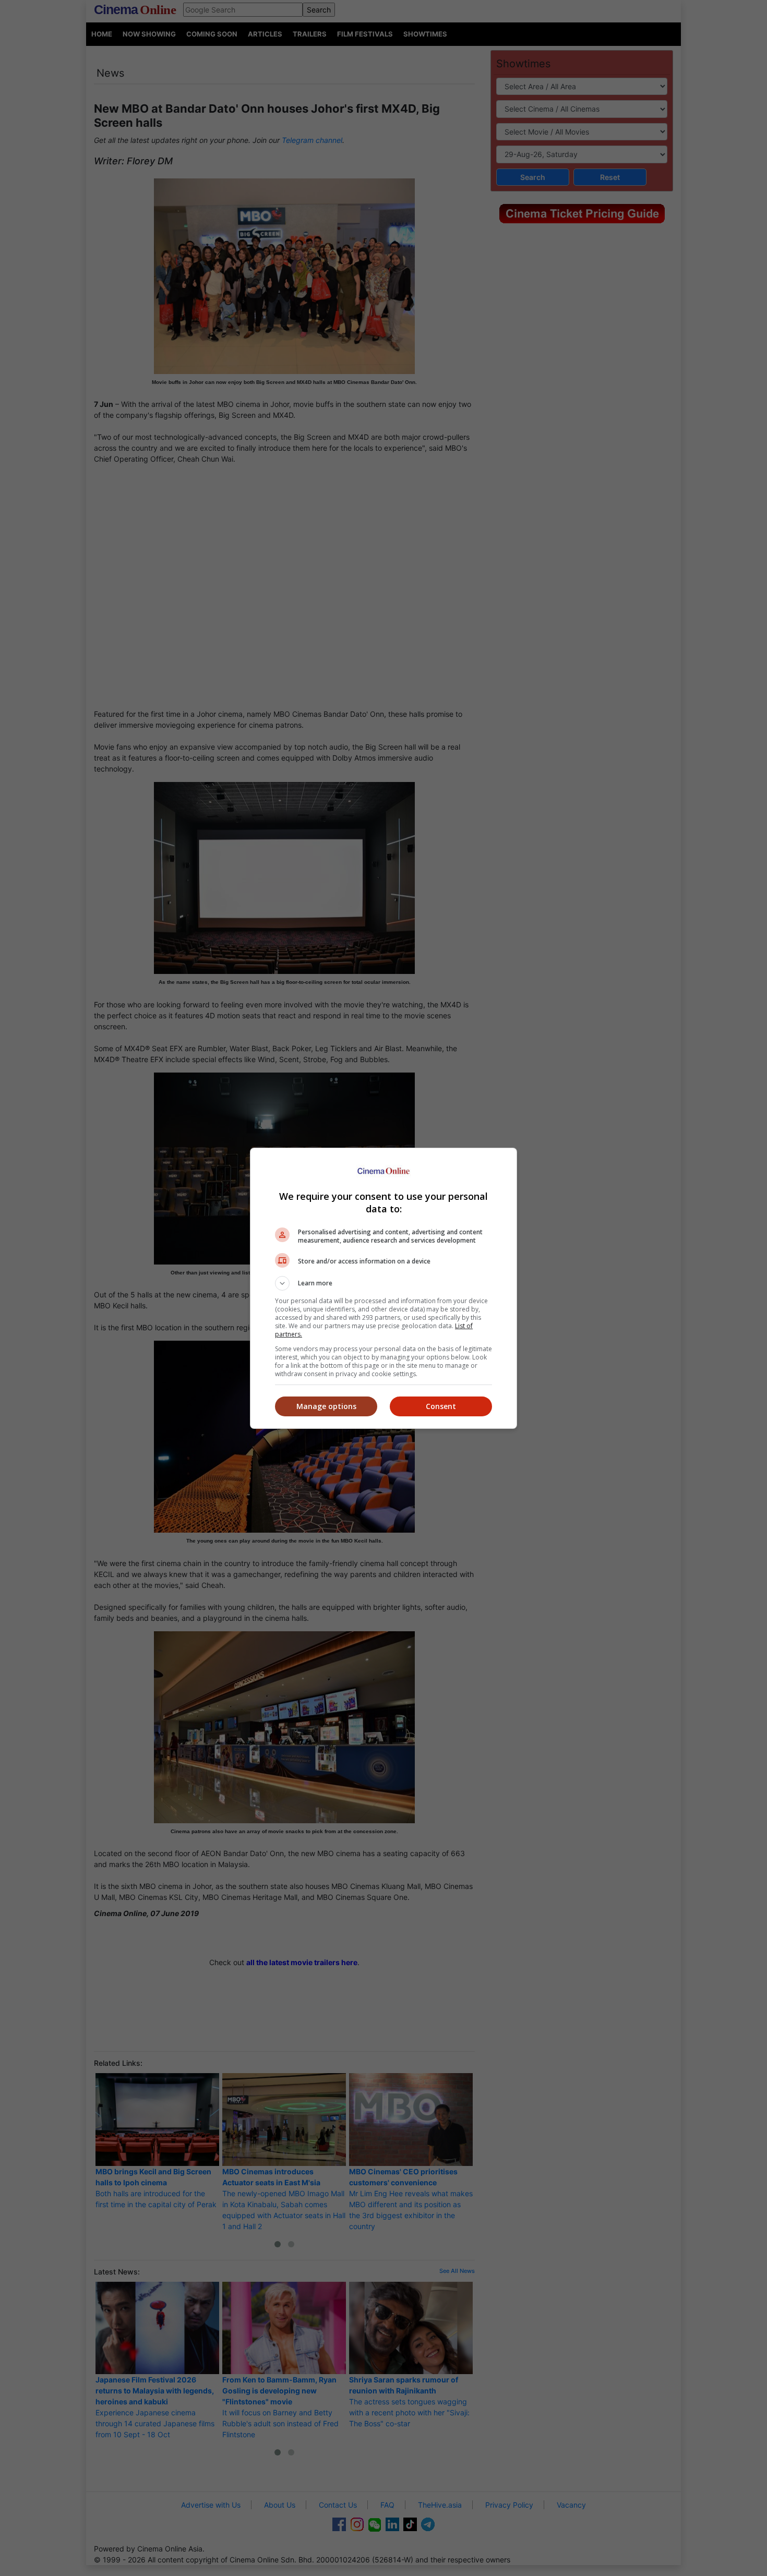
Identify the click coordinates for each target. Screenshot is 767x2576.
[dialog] (383, 1288)
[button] (383, 1283)
